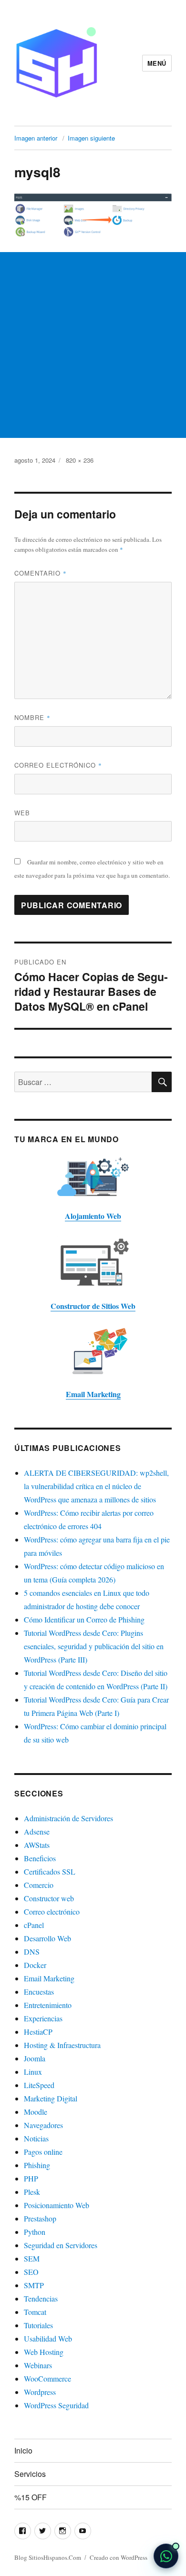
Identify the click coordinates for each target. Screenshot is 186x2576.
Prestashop (40, 2218)
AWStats (37, 1845)
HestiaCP (38, 2032)
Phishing (37, 2165)
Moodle (36, 2112)
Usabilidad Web (48, 2338)
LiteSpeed (39, 2085)
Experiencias (43, 2018)
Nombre (32, 717)
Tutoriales (38, 2325)
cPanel (34, 1925)
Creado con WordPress (119, 2557)
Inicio (23, 2450)
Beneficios (40, 1858)
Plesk (32, 2192)
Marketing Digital (51, 2098)
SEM (32, 2258)
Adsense (37, 1831)
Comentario (41, 573)
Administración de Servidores (68, 1818)
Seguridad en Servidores (61, 2245)
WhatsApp (166, 2556)
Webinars (38, 2365)
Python (35, 2232)
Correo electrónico (58, 765)
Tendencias (41, 2298)
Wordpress (40, 2392)
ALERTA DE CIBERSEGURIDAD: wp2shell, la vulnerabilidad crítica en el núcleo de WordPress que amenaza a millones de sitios (96, 1486)
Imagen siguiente (91, 138)
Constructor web (49, 1898)
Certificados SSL (50, 1871)
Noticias (36, 2138)
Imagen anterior (36, 138)
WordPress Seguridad (56, 2405)
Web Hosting (44, 2352)
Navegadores (43, 2125)
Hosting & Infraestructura (62, 2045)
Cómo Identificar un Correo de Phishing (84, 1619)
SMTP (34, 2285)
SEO (31, 2272)
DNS (32, 1952)
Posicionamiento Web (57, 2205)
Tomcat (35, 2312)
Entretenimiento (48, 2005)
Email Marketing (49, 1978)
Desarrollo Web (47, 1938)
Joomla (35, 2058)
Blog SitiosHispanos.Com (48, 2557)
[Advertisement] (93, 345)
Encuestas (39, 1992)
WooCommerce (47, 2378)
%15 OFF (31, 2497)
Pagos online (43, 2152)
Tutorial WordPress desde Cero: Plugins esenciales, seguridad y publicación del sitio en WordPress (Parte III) (94, 1646)
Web (22, 813)
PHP (31, 2178)
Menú (157, 63)
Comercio (39, 1885)
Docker (35, 1965)
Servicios (30, 2474)
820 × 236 (80, 460)
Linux (33, 2072)
